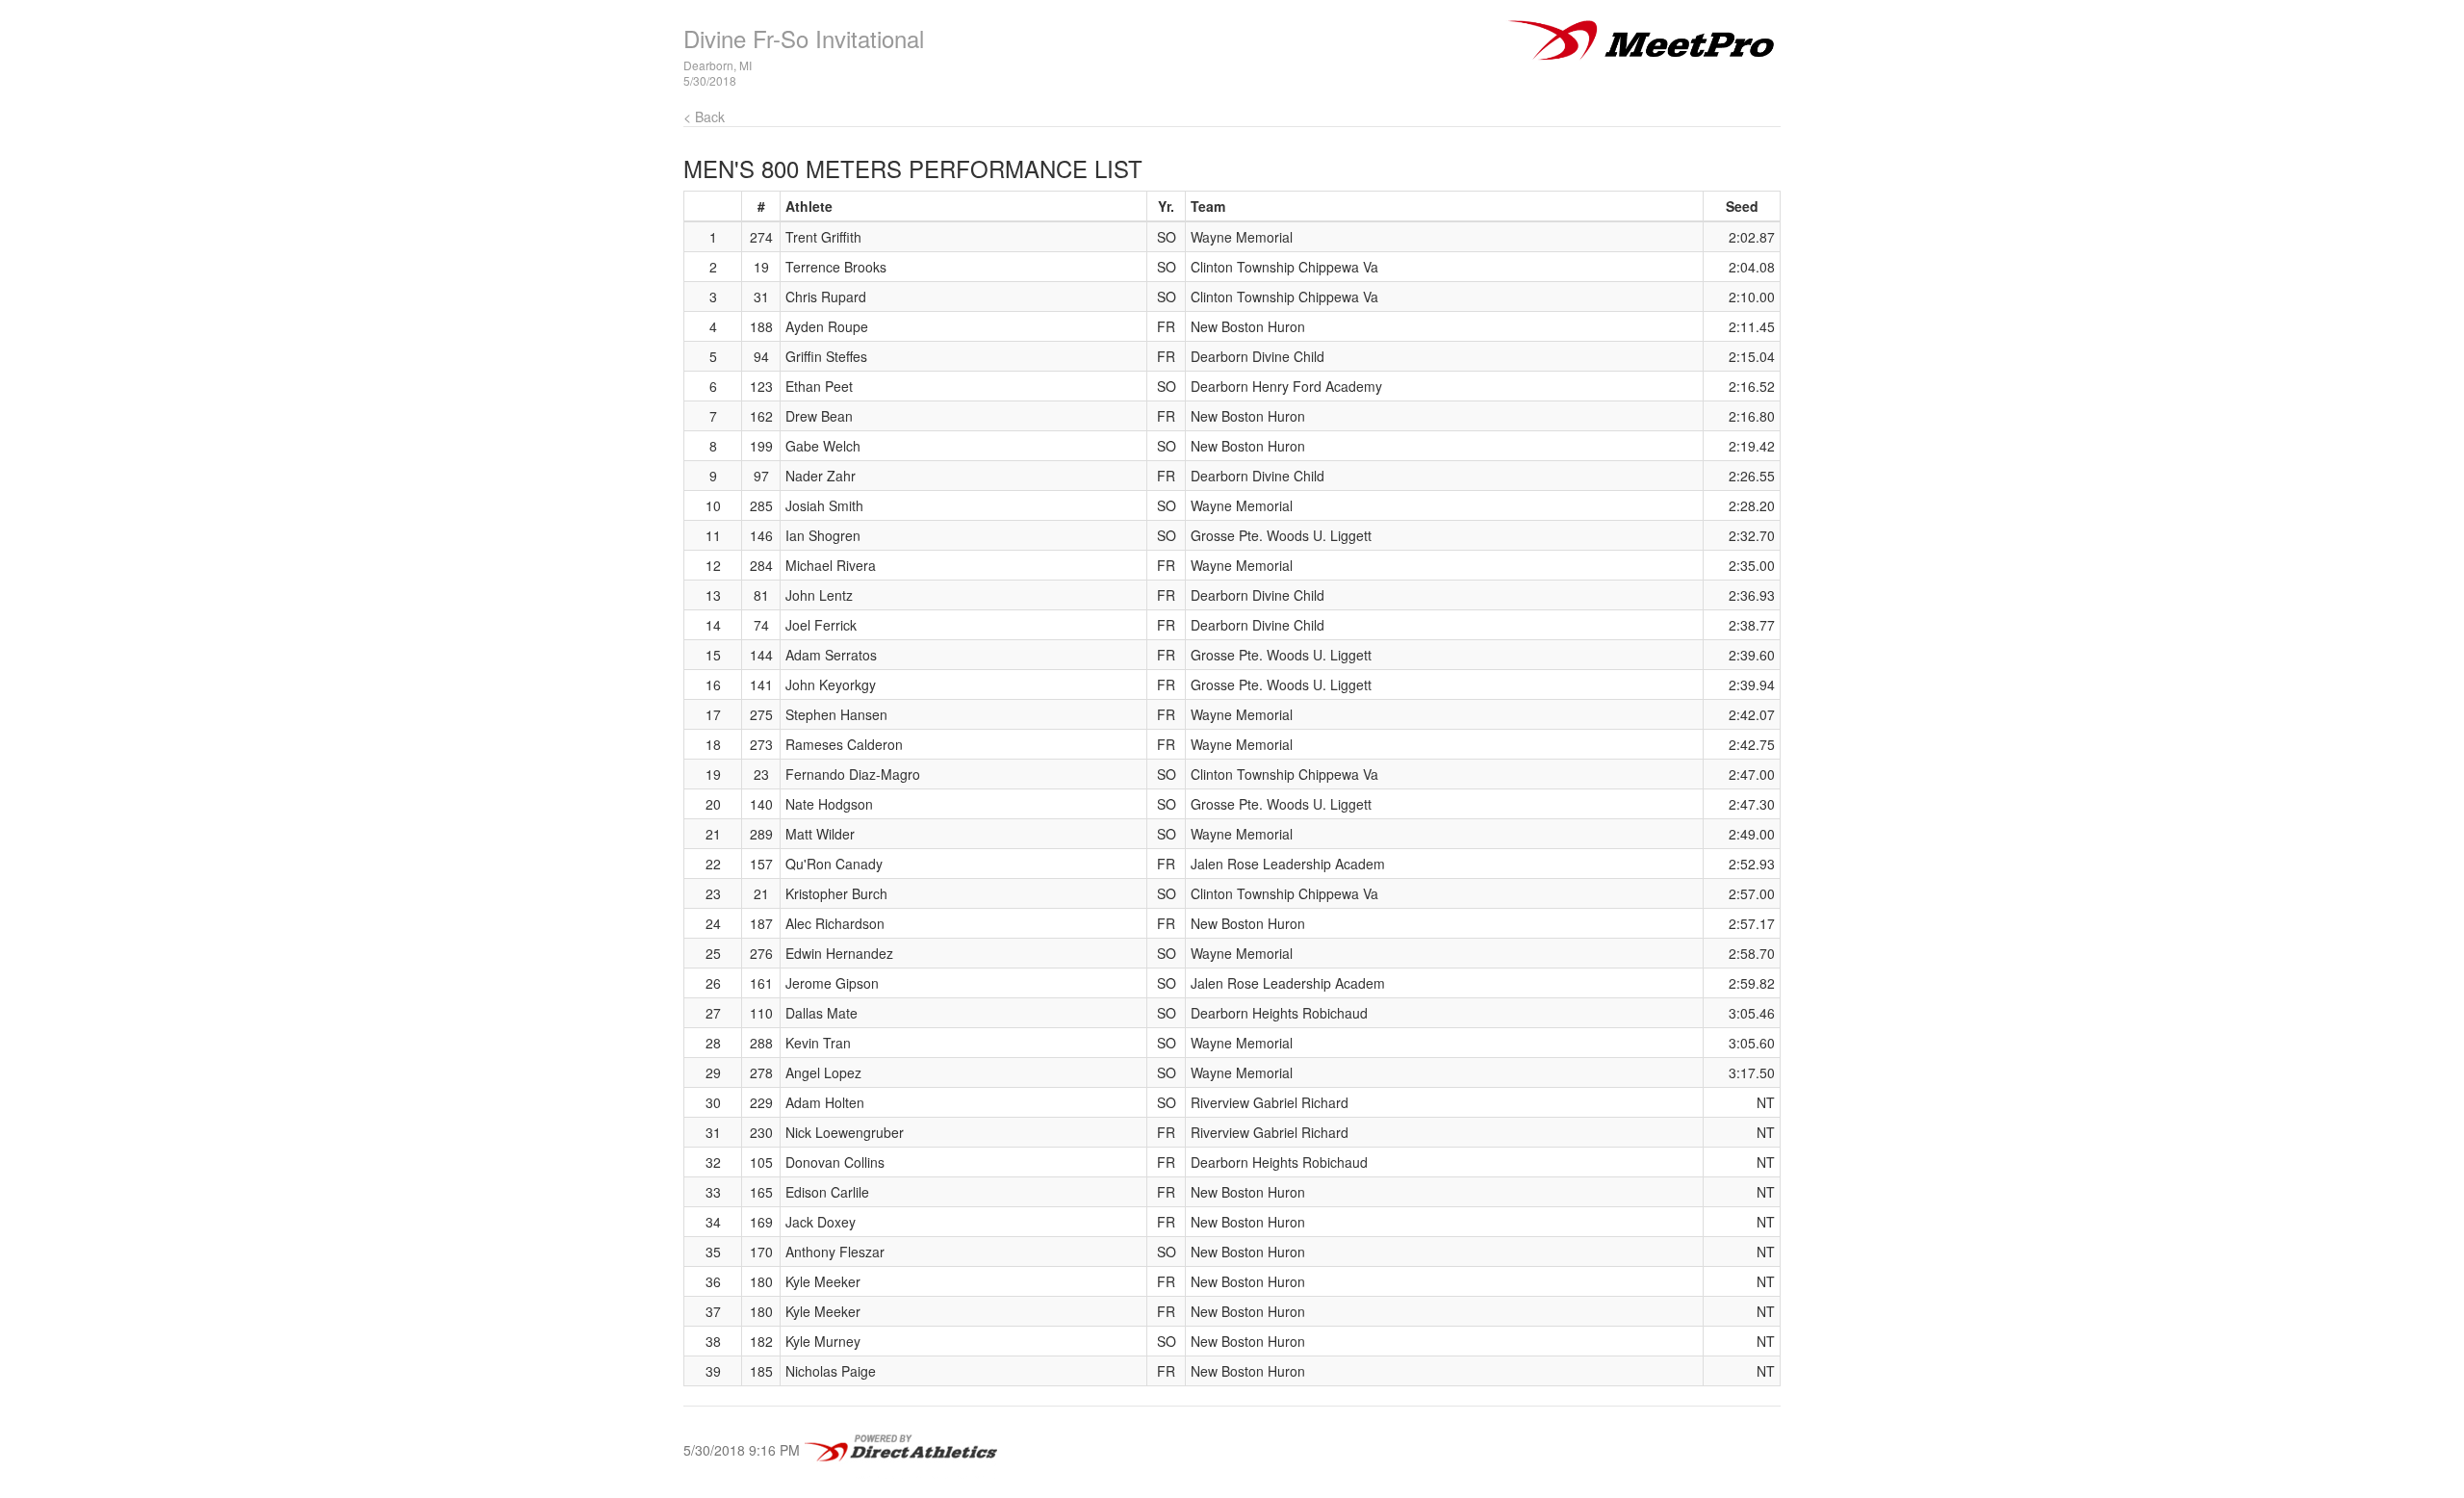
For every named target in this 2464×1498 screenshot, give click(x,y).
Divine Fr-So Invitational (804, 38)
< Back (704, 116)
